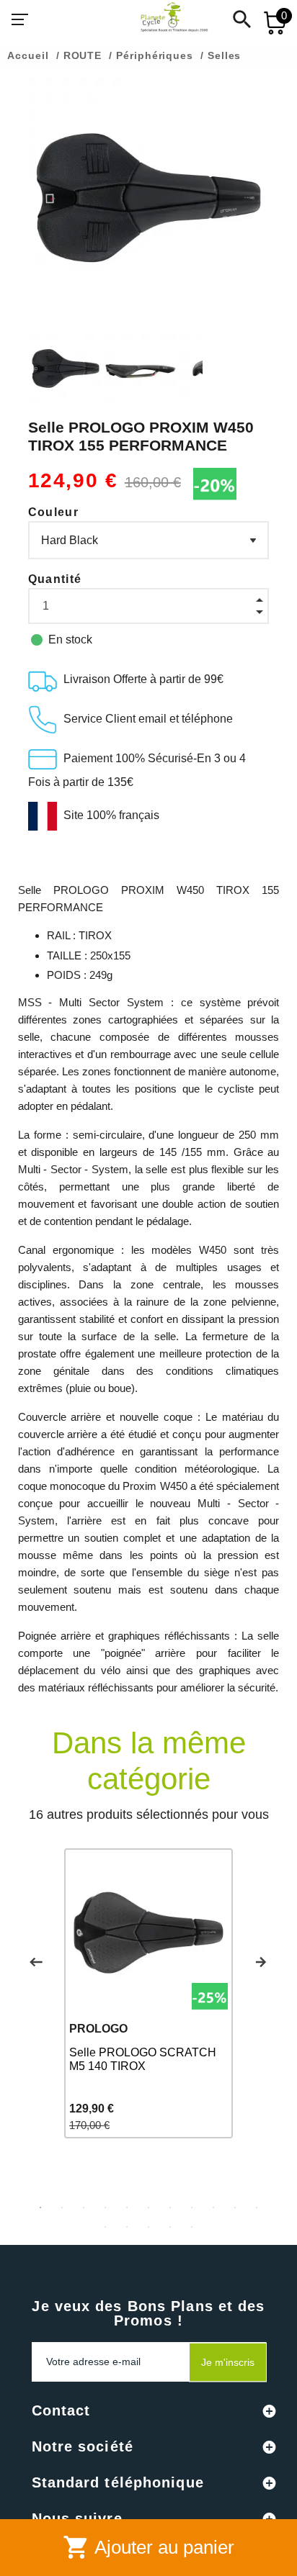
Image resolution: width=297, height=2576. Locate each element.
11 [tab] (257, 2207)
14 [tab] (148, 2227)
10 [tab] (235, 2207)
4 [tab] (105, 2207)
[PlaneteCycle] (160, 19)
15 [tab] (170, 2227)
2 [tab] (62, 2207)
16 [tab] (192, 2227)
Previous (36, 1962)
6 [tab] (148, 2207)
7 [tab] (170, 2207)
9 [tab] (213, 2207)
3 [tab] (84, 2207)
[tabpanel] (148, 1993)
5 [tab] (127, 2207)
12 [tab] (105, 2227)
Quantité (55, 579)
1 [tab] (40, 2207)
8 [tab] (192, 2207)
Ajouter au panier (148, 2547)
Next (261, 1962)
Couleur (53, 512)
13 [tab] (127, 2227)
